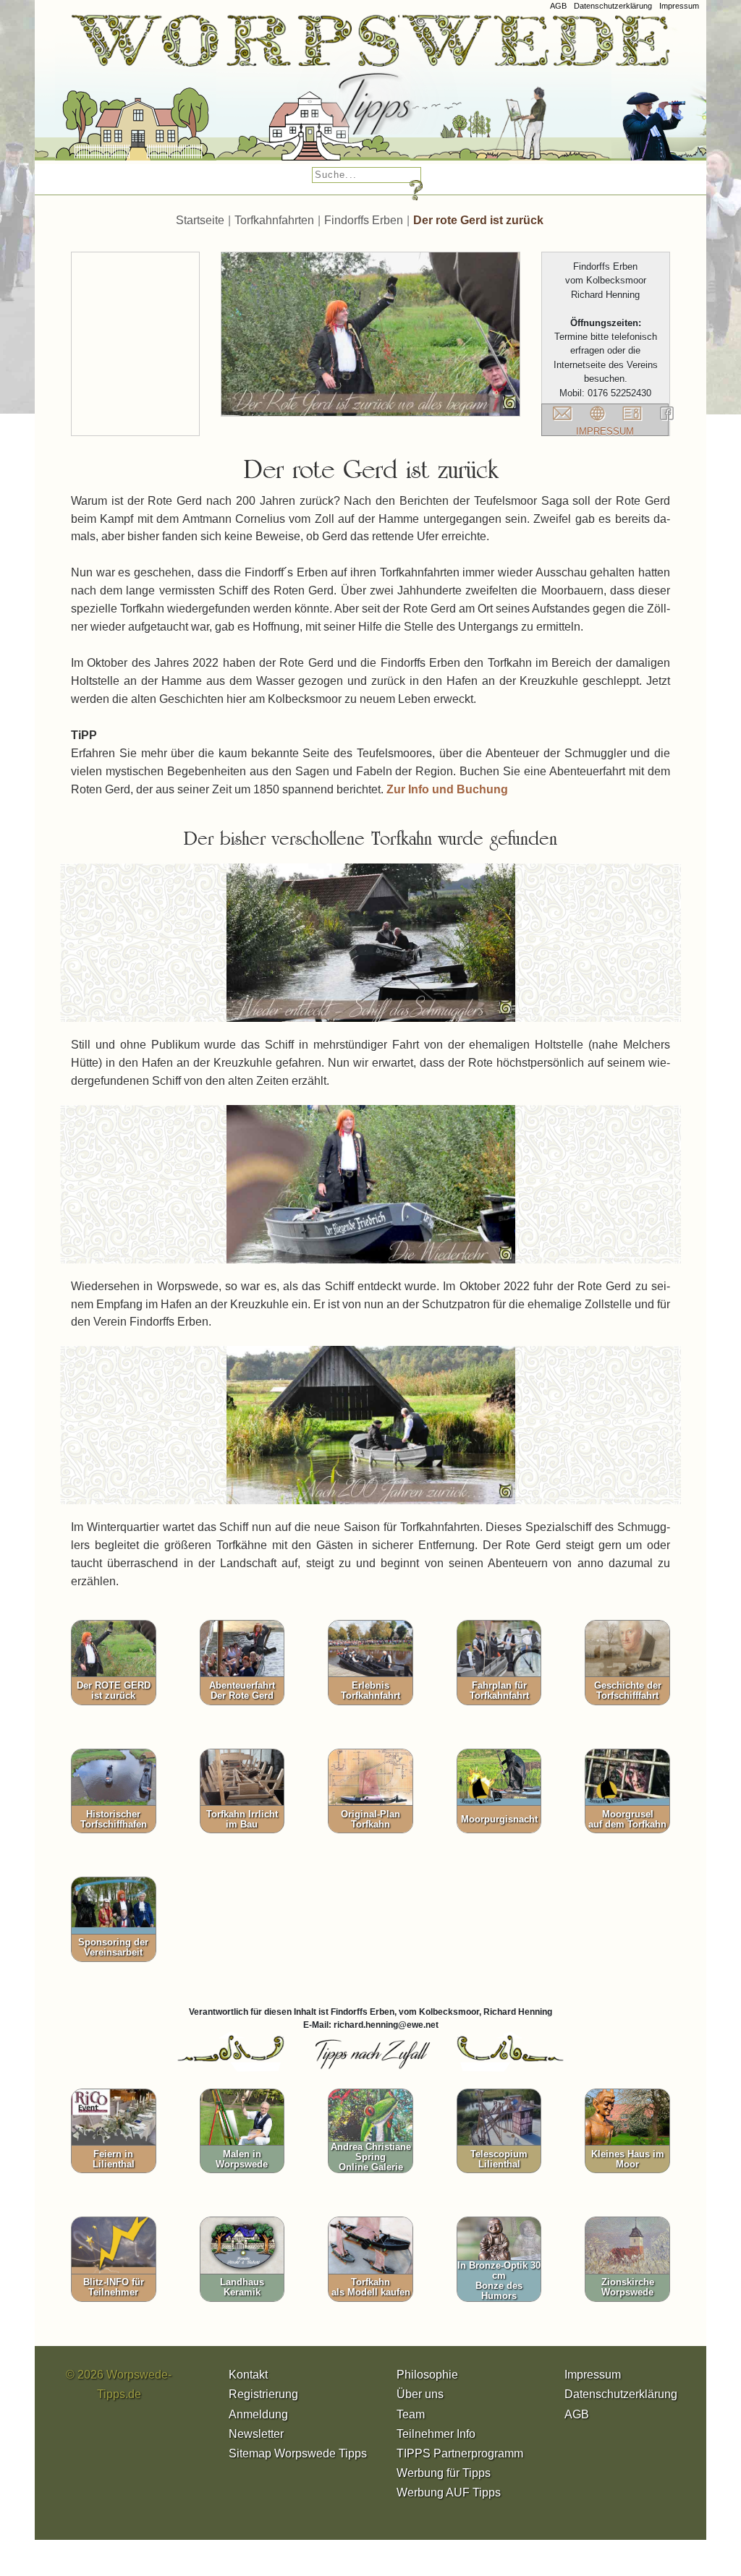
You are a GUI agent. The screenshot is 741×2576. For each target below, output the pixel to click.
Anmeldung (258, 2414)
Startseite (200, 220)
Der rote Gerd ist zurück (478, 220)
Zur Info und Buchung (447, 789)
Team (411, 2414)
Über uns (420, 2394)
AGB (558, 6)
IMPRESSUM (605, 431)
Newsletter (256, 2434)
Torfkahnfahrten (274, 220)
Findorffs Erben (364, 220)
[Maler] (481, 94)
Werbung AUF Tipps (449, 2492)
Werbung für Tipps (444, 2473)
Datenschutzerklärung (613, 6)
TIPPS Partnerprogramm (460, 2453)
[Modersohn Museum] (106, 94)
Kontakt (248, 2375)
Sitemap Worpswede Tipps (298, 2453)
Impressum (679, 6)
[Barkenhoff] (284, 94)
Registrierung (263, 2394)
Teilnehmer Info (436, 2434)
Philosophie (427, 2375)
